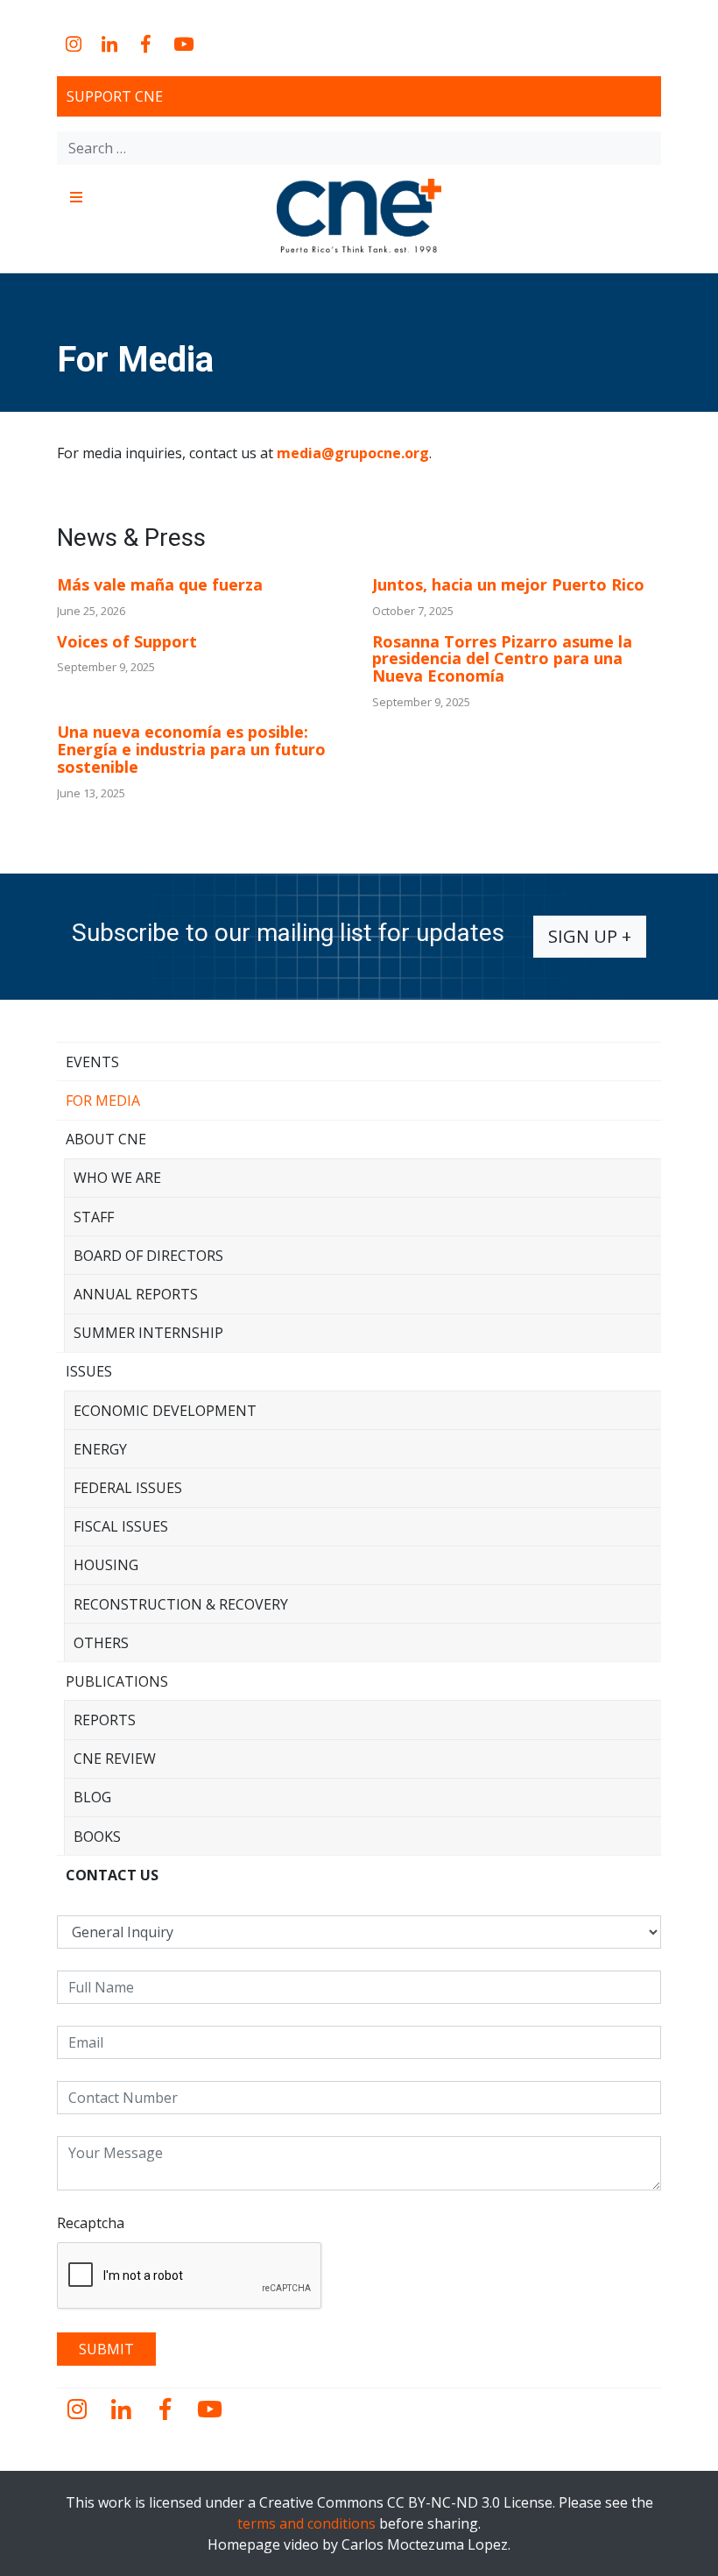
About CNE (106, 1139)
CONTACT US (112, 1875)
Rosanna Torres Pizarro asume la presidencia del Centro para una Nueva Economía (502, 659)
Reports (105, 1720)
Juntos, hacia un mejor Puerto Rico (508, 584)
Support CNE (115, 96)
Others (101, 1643)
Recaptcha (91, 2223)
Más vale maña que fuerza (160, 584)
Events (92, 1062)
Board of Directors (148, 1256)
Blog (92, 1797)
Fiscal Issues (121, 1526)
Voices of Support (127, 641)
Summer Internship (148, 1333)
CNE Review (115, 1759)
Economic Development (165, 1411)
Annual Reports (136, 1294)
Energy (100, 1449)
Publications (117, 1681)
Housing (106, 1565)
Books (97, 1836)
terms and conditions (306, 2523)
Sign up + (590, 936)
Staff (94, 1217)
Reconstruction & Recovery (181, 1604)
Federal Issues (128, 1488)
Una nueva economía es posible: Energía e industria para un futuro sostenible (191, 749)
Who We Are (117, 1178)
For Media (103, 1100)
